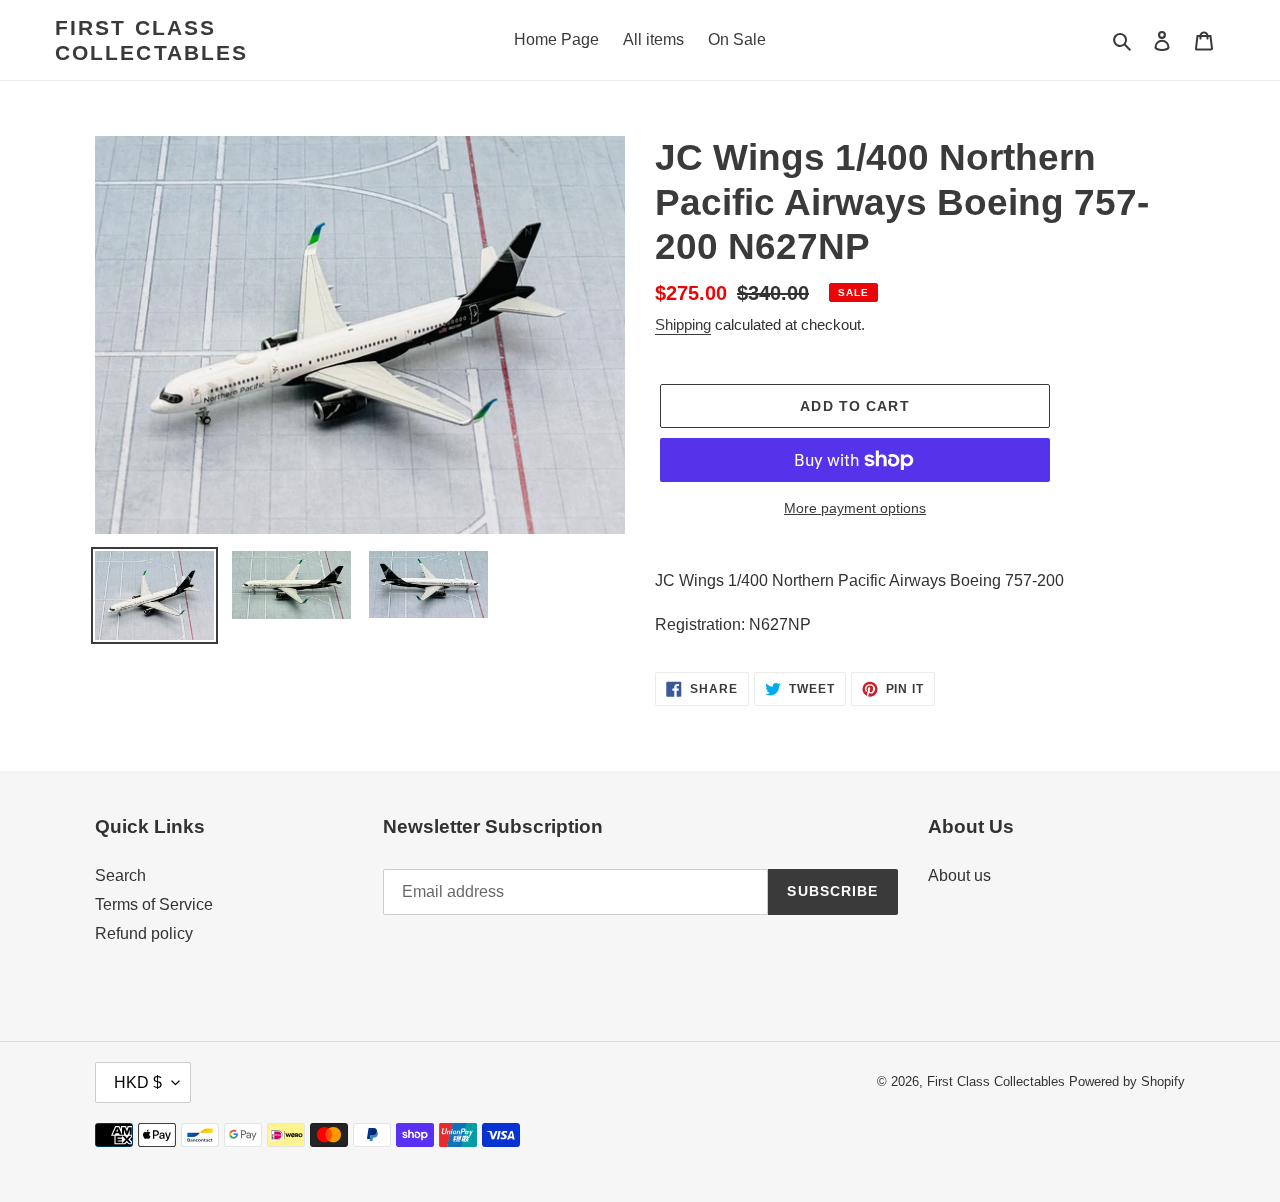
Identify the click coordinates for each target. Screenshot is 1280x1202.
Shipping (683, 324)
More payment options (855, 508)
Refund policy (144, 933)
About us (959, 875)
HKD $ (138, 1082)
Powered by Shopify (1127, 1081)
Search (120, 875)
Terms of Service (154, 904)
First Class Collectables (151, 40)
